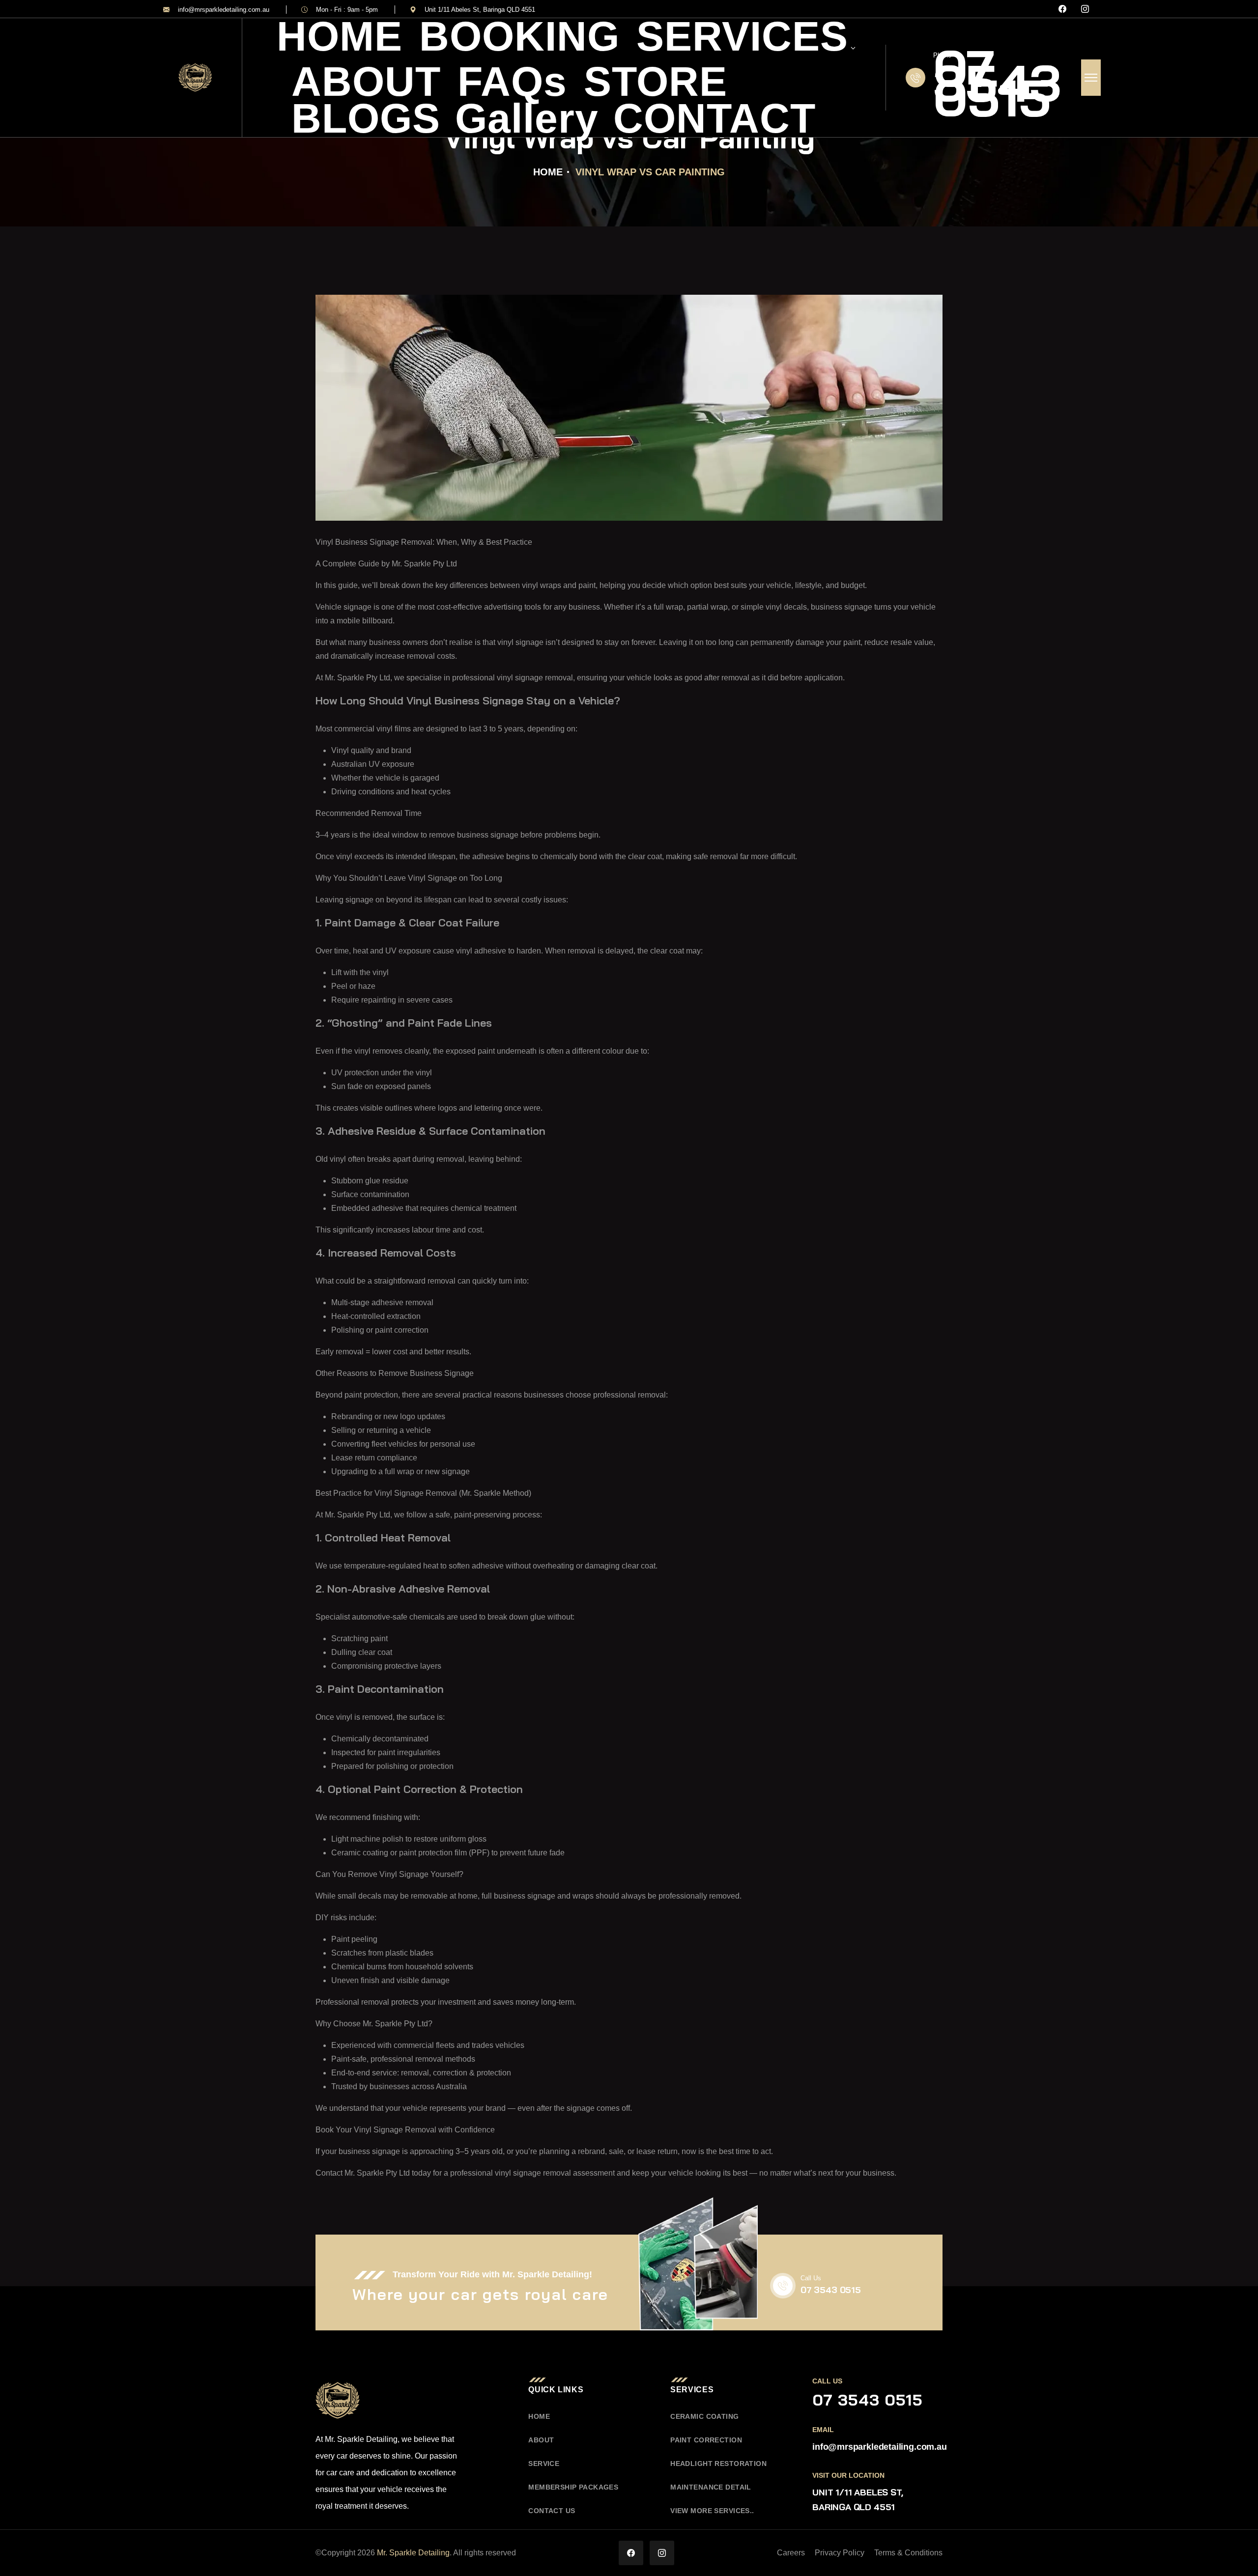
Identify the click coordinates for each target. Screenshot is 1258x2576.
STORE (656, 82)
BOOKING (519, 36)
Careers (791, 2553)
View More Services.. (712, 2511)
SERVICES (742, 39)
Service (544, 2464)
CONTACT (715, 118)
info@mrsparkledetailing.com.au (224, 10)
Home (548, 172)
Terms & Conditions (908, 2553)
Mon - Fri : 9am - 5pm (347, 10)
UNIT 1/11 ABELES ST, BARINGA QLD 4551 (858, 2500)
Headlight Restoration (718, 2464)
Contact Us (552, 2511)
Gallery (527, 118)
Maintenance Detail (711, 2487)
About (541, 2440)
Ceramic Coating (704, 2416)
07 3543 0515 (997, 83)
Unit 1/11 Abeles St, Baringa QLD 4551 (480, 10)
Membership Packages (573, 2487)
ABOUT (366, 82)
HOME (340, 36)
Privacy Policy (840, 2553)
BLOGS (366, 118)
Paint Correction (706, 2440)
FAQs (512, 82)
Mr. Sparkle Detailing (413, 2553)
